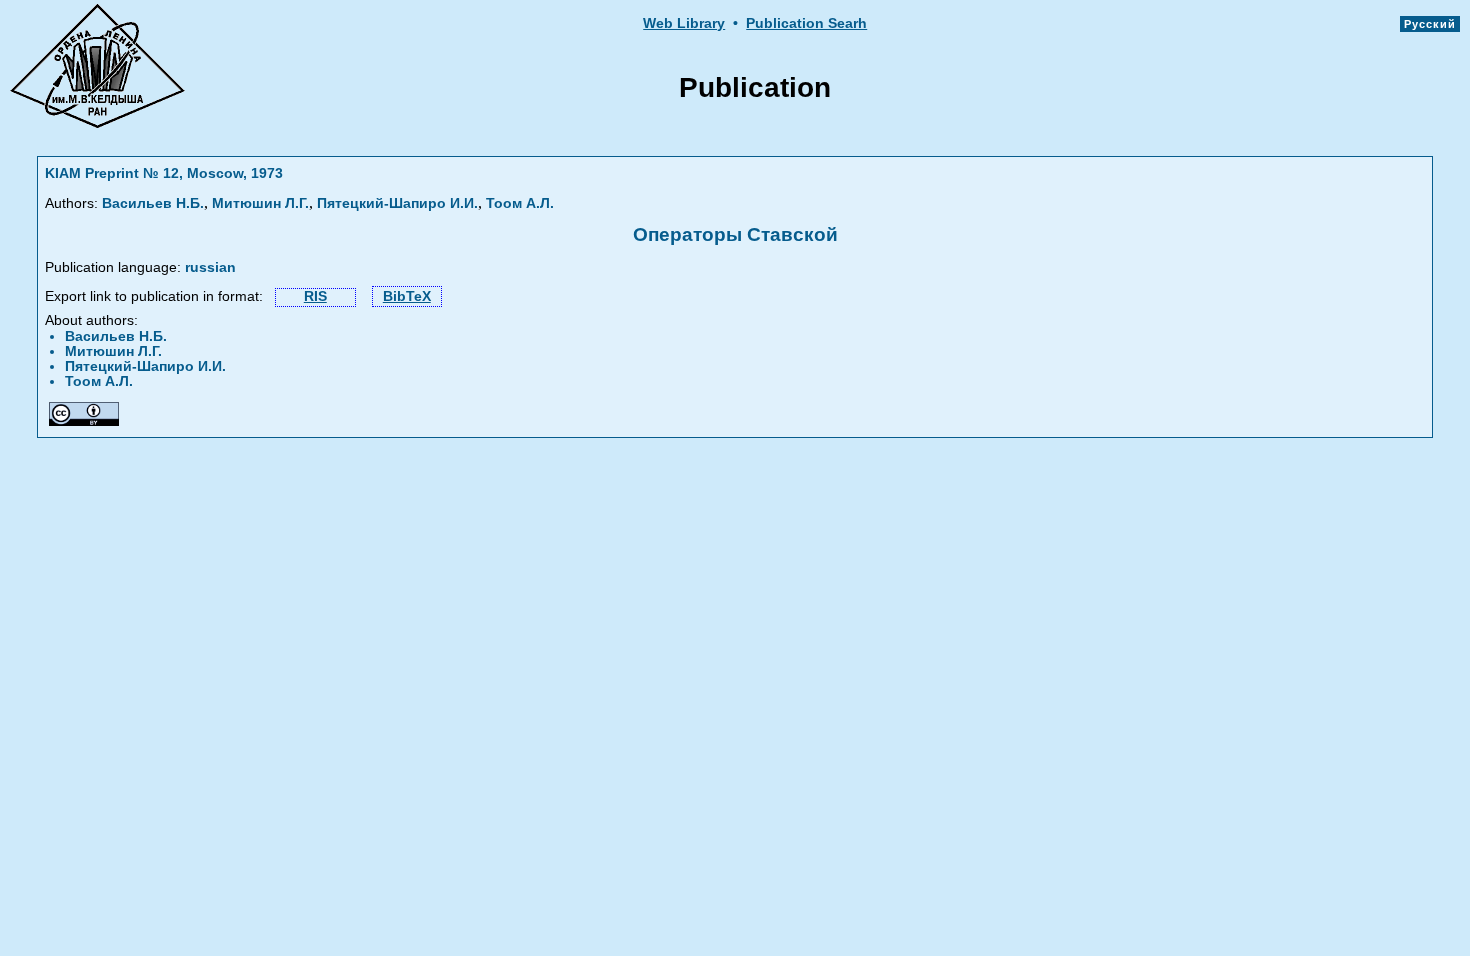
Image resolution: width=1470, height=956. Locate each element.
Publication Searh (806, 23)
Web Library (684, 23)
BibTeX (407, 296)
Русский (1430, 24)
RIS (315, 296)
